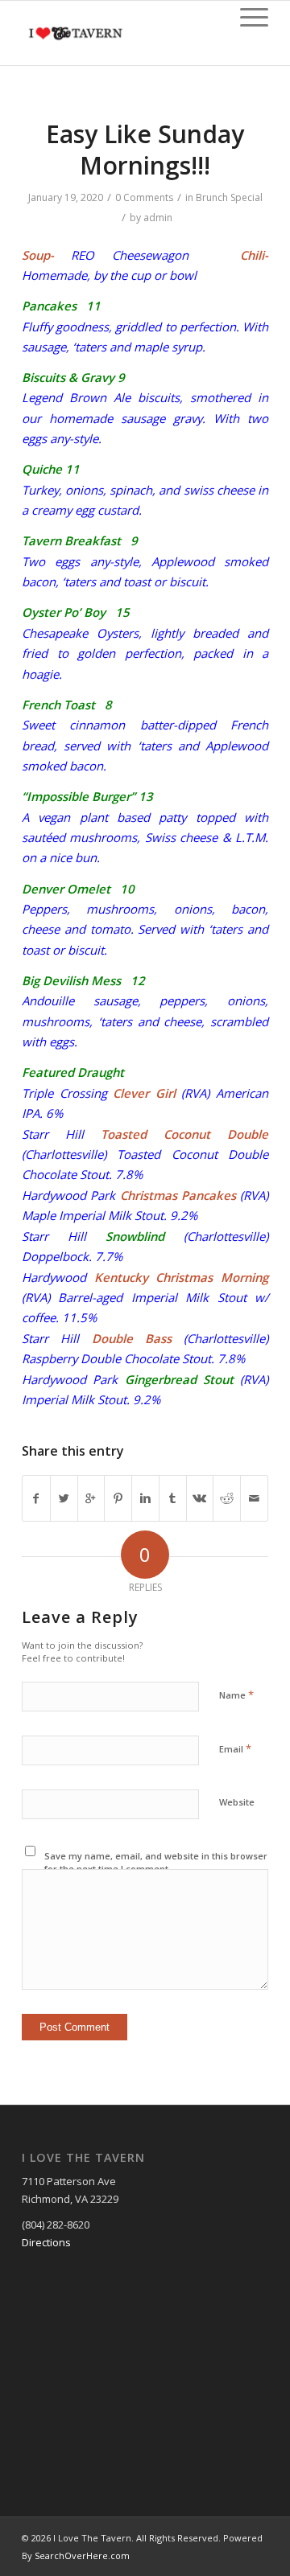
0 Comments (144, 197)
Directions (46, 2242)
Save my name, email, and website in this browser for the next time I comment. (156, 1863)
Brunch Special (229, 197)
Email (235, 1748)
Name (236, 1695)
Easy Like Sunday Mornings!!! (145, 150)
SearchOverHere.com (82, 2555)
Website (237, 1802)
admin (158, 218)
